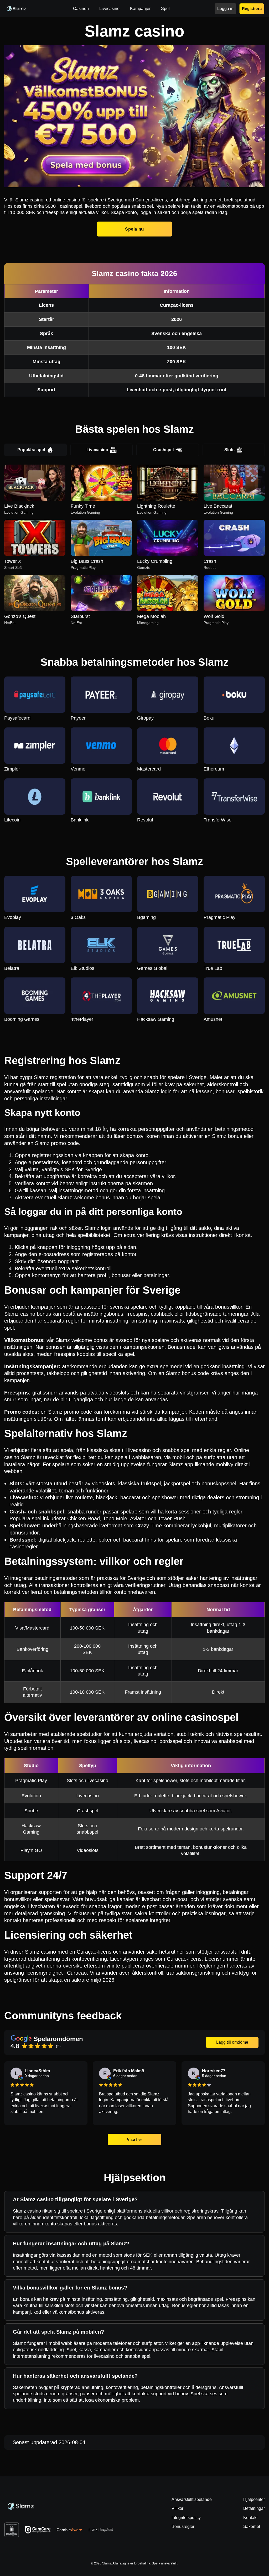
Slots (229, 450)
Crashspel (163, 450)
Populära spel (31, 450)
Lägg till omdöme (232, 2042)
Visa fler (134, 2139)
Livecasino (97, 450)
